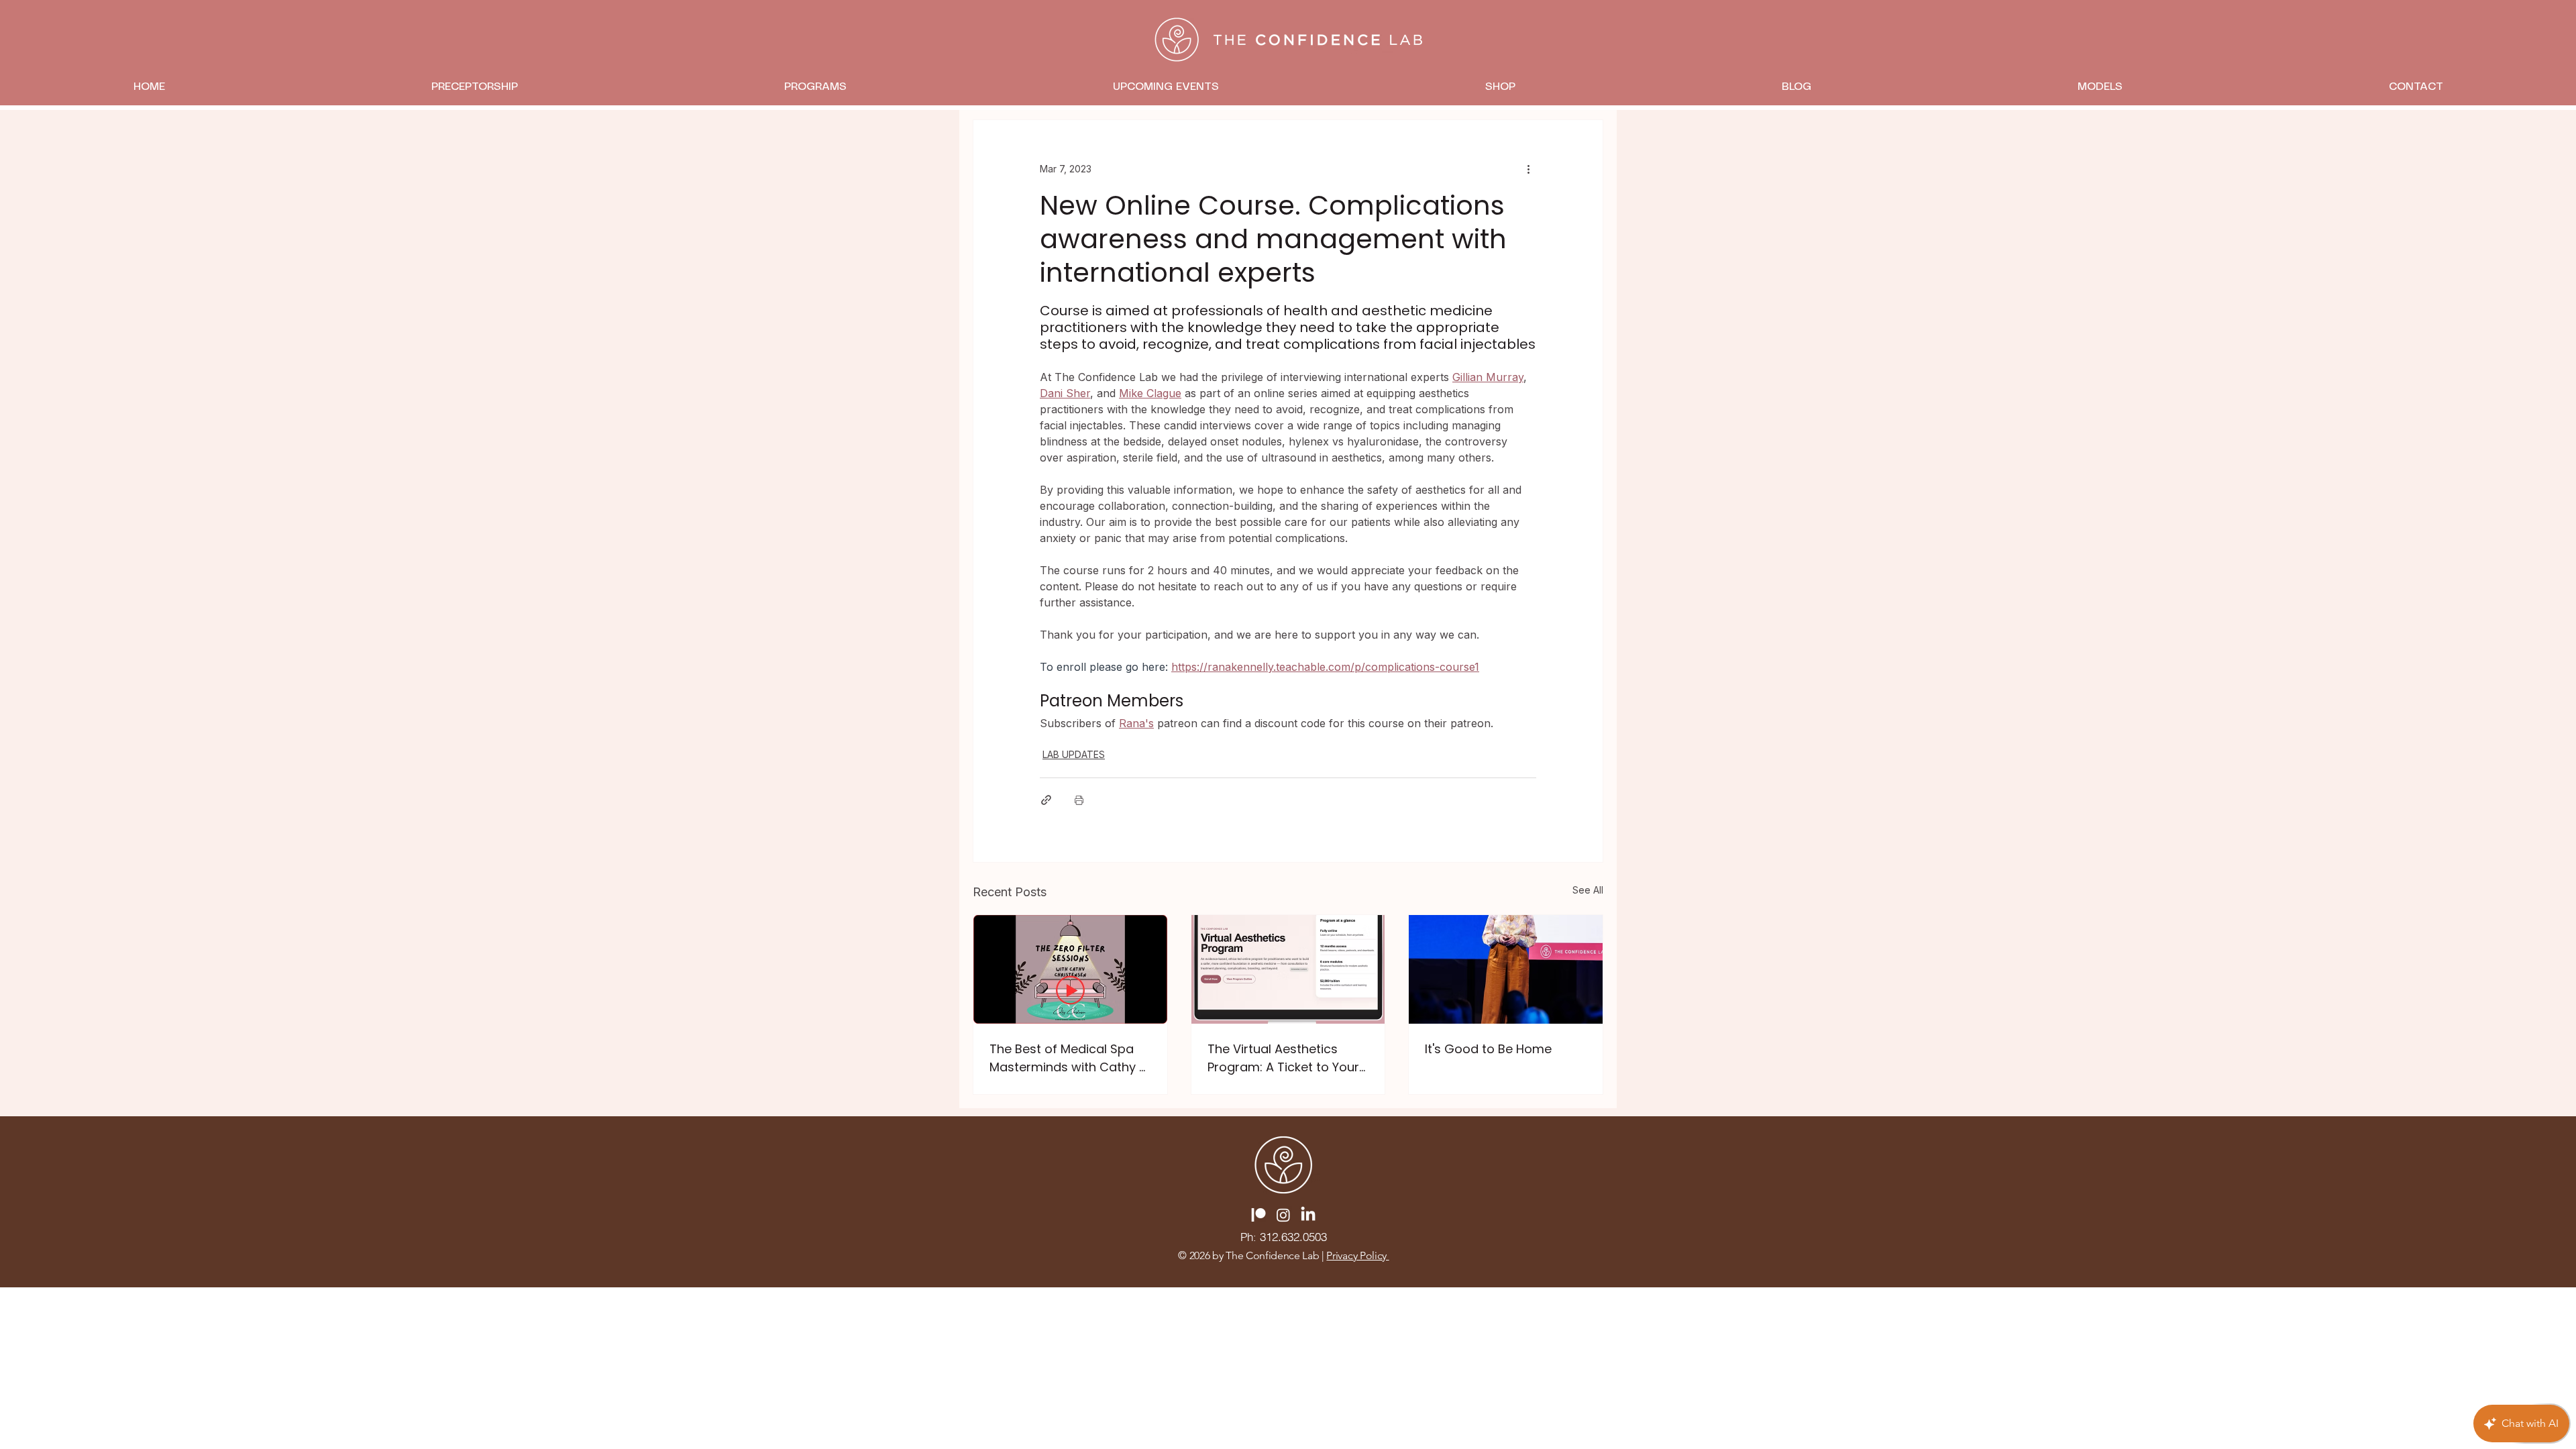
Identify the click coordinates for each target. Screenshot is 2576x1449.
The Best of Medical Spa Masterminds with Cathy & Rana (1069, 1058)
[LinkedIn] (1308, 1215)
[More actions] (1528, 168)
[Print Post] (1079, 800)
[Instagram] (1283, 1215)
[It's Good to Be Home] (1506, 969)
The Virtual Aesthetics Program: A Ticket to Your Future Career (1283, 1058)
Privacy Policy (1357, 1255)
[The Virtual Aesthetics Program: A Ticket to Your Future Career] (1288, 969)
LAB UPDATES (1074, 754)
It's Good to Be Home (1488, 1049)
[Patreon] (1258, 1215)
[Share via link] (1046, 800)
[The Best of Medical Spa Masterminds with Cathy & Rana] (1070, 969)
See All (1588, 890)
